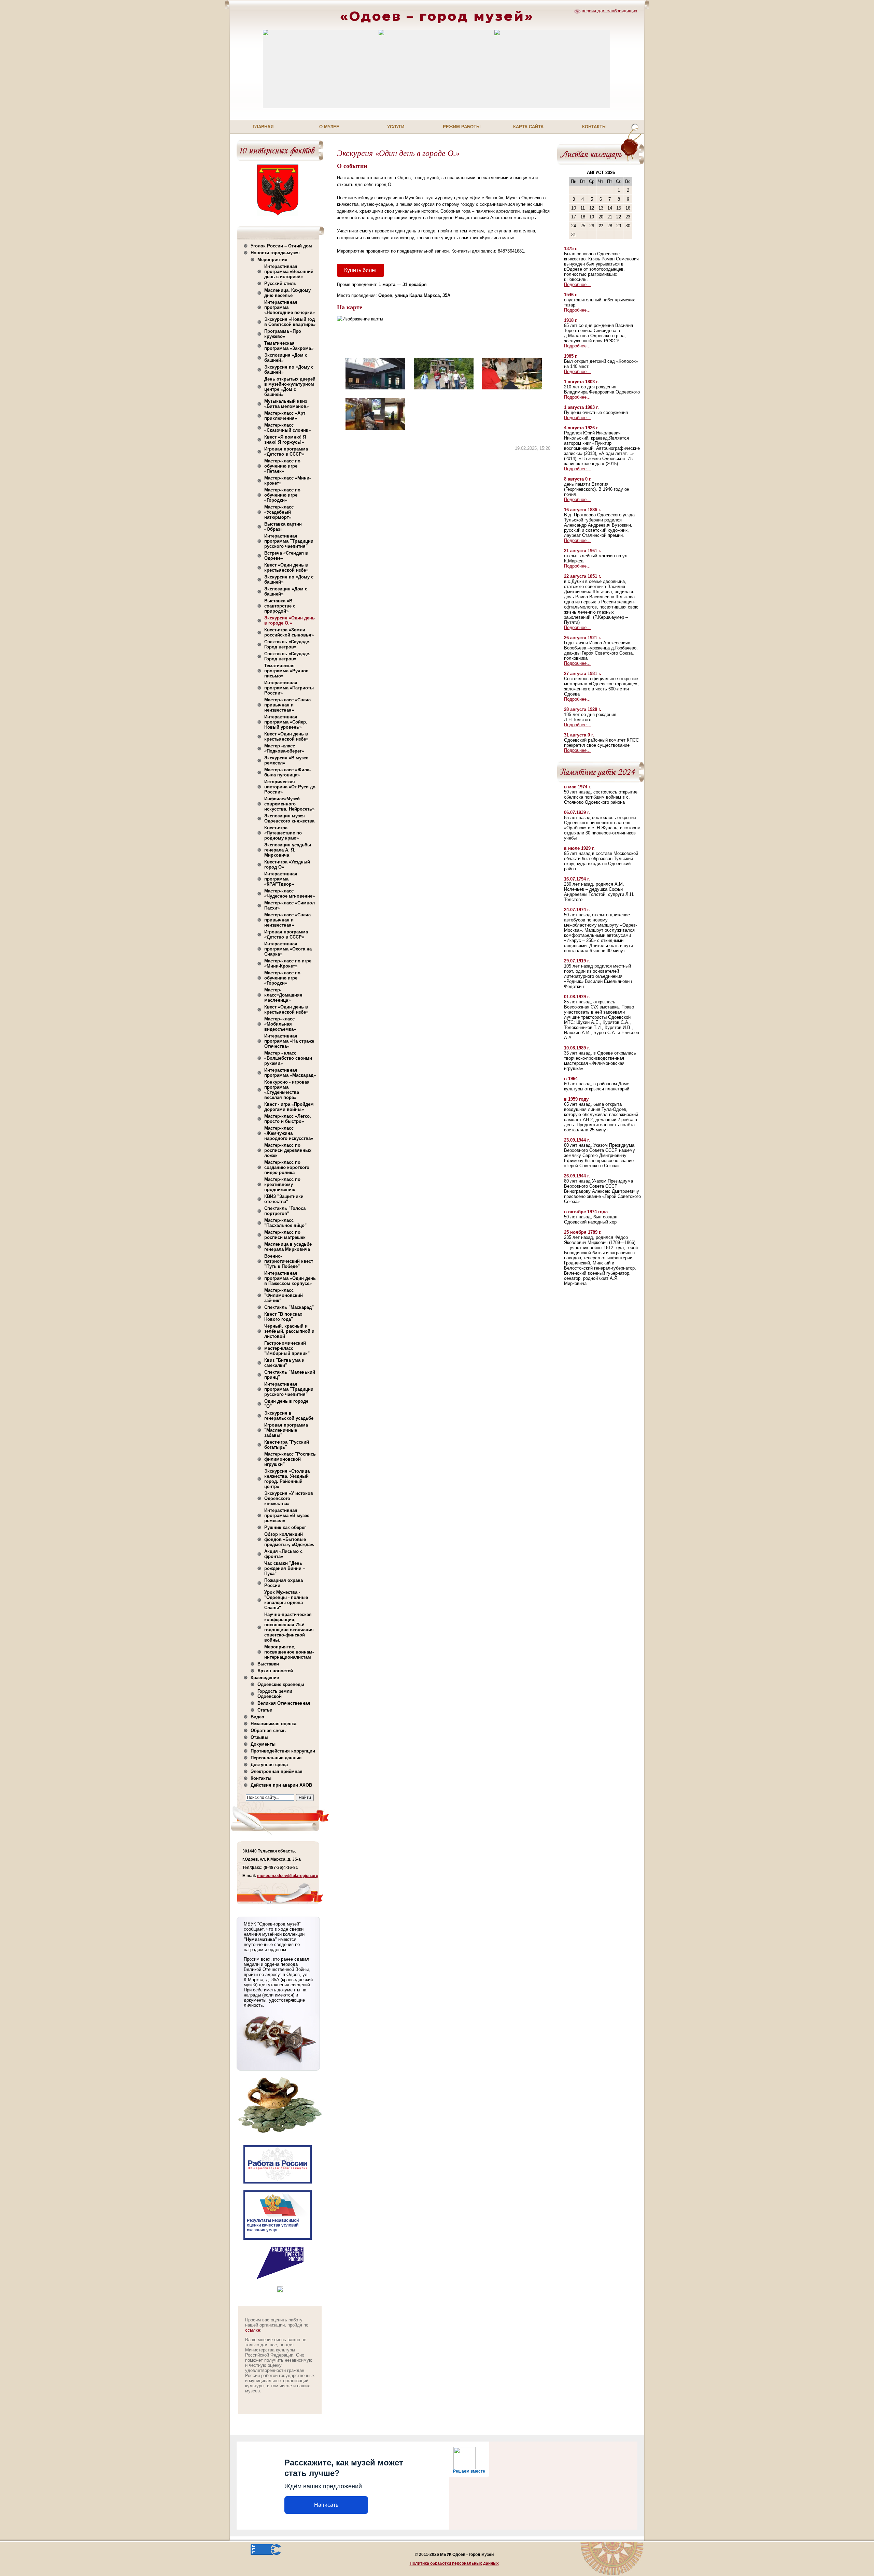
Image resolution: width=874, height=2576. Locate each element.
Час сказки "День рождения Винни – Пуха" (285, 1568)
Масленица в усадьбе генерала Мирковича (288, 1247)
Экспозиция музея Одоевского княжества (289, 818)
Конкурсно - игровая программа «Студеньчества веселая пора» (287, 1090)
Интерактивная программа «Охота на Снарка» (288, 949)
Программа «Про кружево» (283, 334)
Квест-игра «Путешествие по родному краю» (283, 833)
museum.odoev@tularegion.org (288, 1876)
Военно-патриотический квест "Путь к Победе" (289, 1261)
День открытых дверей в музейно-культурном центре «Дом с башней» (290, 387)
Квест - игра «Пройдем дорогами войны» (289, 1107)
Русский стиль (280, 283)
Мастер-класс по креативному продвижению (282, 1184)
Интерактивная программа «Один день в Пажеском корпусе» (290, 1278)
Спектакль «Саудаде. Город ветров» (287, 644)
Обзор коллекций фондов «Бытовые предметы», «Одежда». (289, 1539)
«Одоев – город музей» (437, 16)
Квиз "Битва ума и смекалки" (284, 1363)
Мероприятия (272, 260)
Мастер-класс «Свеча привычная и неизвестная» (287, 705)
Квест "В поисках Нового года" (283, 1317)
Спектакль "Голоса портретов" (285, 1211)
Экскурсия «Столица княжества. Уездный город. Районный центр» (287, 1479)
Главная (263, 127)
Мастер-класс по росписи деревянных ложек (288, 1150)
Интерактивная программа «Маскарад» (290, 1073)
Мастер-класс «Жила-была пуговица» (287, 772)
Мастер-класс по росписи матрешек (285, 1235)
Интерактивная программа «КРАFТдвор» (281, 879)
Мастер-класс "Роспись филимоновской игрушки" (290, 1459)
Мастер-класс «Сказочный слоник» (287, 428)
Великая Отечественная (284, 1703)
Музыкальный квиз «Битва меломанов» (286, 404)
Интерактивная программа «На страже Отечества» (289, 1041)
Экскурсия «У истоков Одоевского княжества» (289, 1498)
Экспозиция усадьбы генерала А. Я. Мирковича (288, 850)
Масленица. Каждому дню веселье (287, 293)
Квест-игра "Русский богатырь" (287, 1445)
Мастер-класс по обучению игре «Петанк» (282, 466)
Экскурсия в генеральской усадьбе (289, 1416)
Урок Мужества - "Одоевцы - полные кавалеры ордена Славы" (286, 1600)
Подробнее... (577, 284)
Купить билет (361, 270)
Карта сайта (528, 127)
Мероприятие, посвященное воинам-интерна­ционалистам (289, 1652)
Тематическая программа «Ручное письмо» (286, 671)
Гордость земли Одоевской (275, 1694)
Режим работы (462, 127)
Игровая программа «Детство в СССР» (286, 452)
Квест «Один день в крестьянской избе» (286, 568)
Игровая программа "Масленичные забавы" (286, 1430)
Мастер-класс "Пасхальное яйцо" (285, 1223)
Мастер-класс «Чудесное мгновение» (290, 893)
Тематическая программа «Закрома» (289, 346)
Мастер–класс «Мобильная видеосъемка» (280, 1024)
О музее (329, 127)
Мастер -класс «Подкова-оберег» (284, 748)
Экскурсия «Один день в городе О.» (290, 620)
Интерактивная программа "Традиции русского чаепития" (289, 541)
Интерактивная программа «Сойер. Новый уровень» (286, 722)
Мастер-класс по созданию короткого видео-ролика (287, 1167)
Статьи (265, 1710)
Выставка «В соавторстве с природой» (280, 606)
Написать (326, 2505)
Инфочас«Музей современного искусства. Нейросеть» (289, 804)
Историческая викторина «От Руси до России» (290, 787)
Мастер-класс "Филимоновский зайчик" (284, 1295)
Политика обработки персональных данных (454, 2563)
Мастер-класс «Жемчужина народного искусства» (289, 1133)
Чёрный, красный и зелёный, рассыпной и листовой (289, 1331)
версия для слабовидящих (610, 11)
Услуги (396, 127)
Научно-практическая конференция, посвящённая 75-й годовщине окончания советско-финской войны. (289, 1627)
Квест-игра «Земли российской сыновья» (289, 632)
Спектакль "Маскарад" (289, 1307)
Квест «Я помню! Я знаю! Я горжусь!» (285, 440)
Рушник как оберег (285, 1527)
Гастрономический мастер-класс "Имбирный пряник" (287, 1348)
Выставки (268, 1664)
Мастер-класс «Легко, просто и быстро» (288, 1119)
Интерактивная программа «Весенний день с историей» (289, 271)
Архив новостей (275, 1671)
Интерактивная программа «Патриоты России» (289, 688)
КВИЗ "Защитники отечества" (284, 1199)
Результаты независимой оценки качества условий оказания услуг (273, 2225)
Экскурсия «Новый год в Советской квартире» (290, 322)
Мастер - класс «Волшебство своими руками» (288, 1058)
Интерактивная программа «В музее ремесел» (287, 1515)
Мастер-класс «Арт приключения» (285, 416)
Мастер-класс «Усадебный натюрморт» (279, 512)
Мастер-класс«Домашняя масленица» (283, 995)
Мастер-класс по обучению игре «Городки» (282, 495)
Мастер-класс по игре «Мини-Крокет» (288, 963)
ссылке (253, 2330)
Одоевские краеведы (281, 1684)
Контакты (594, 127)
